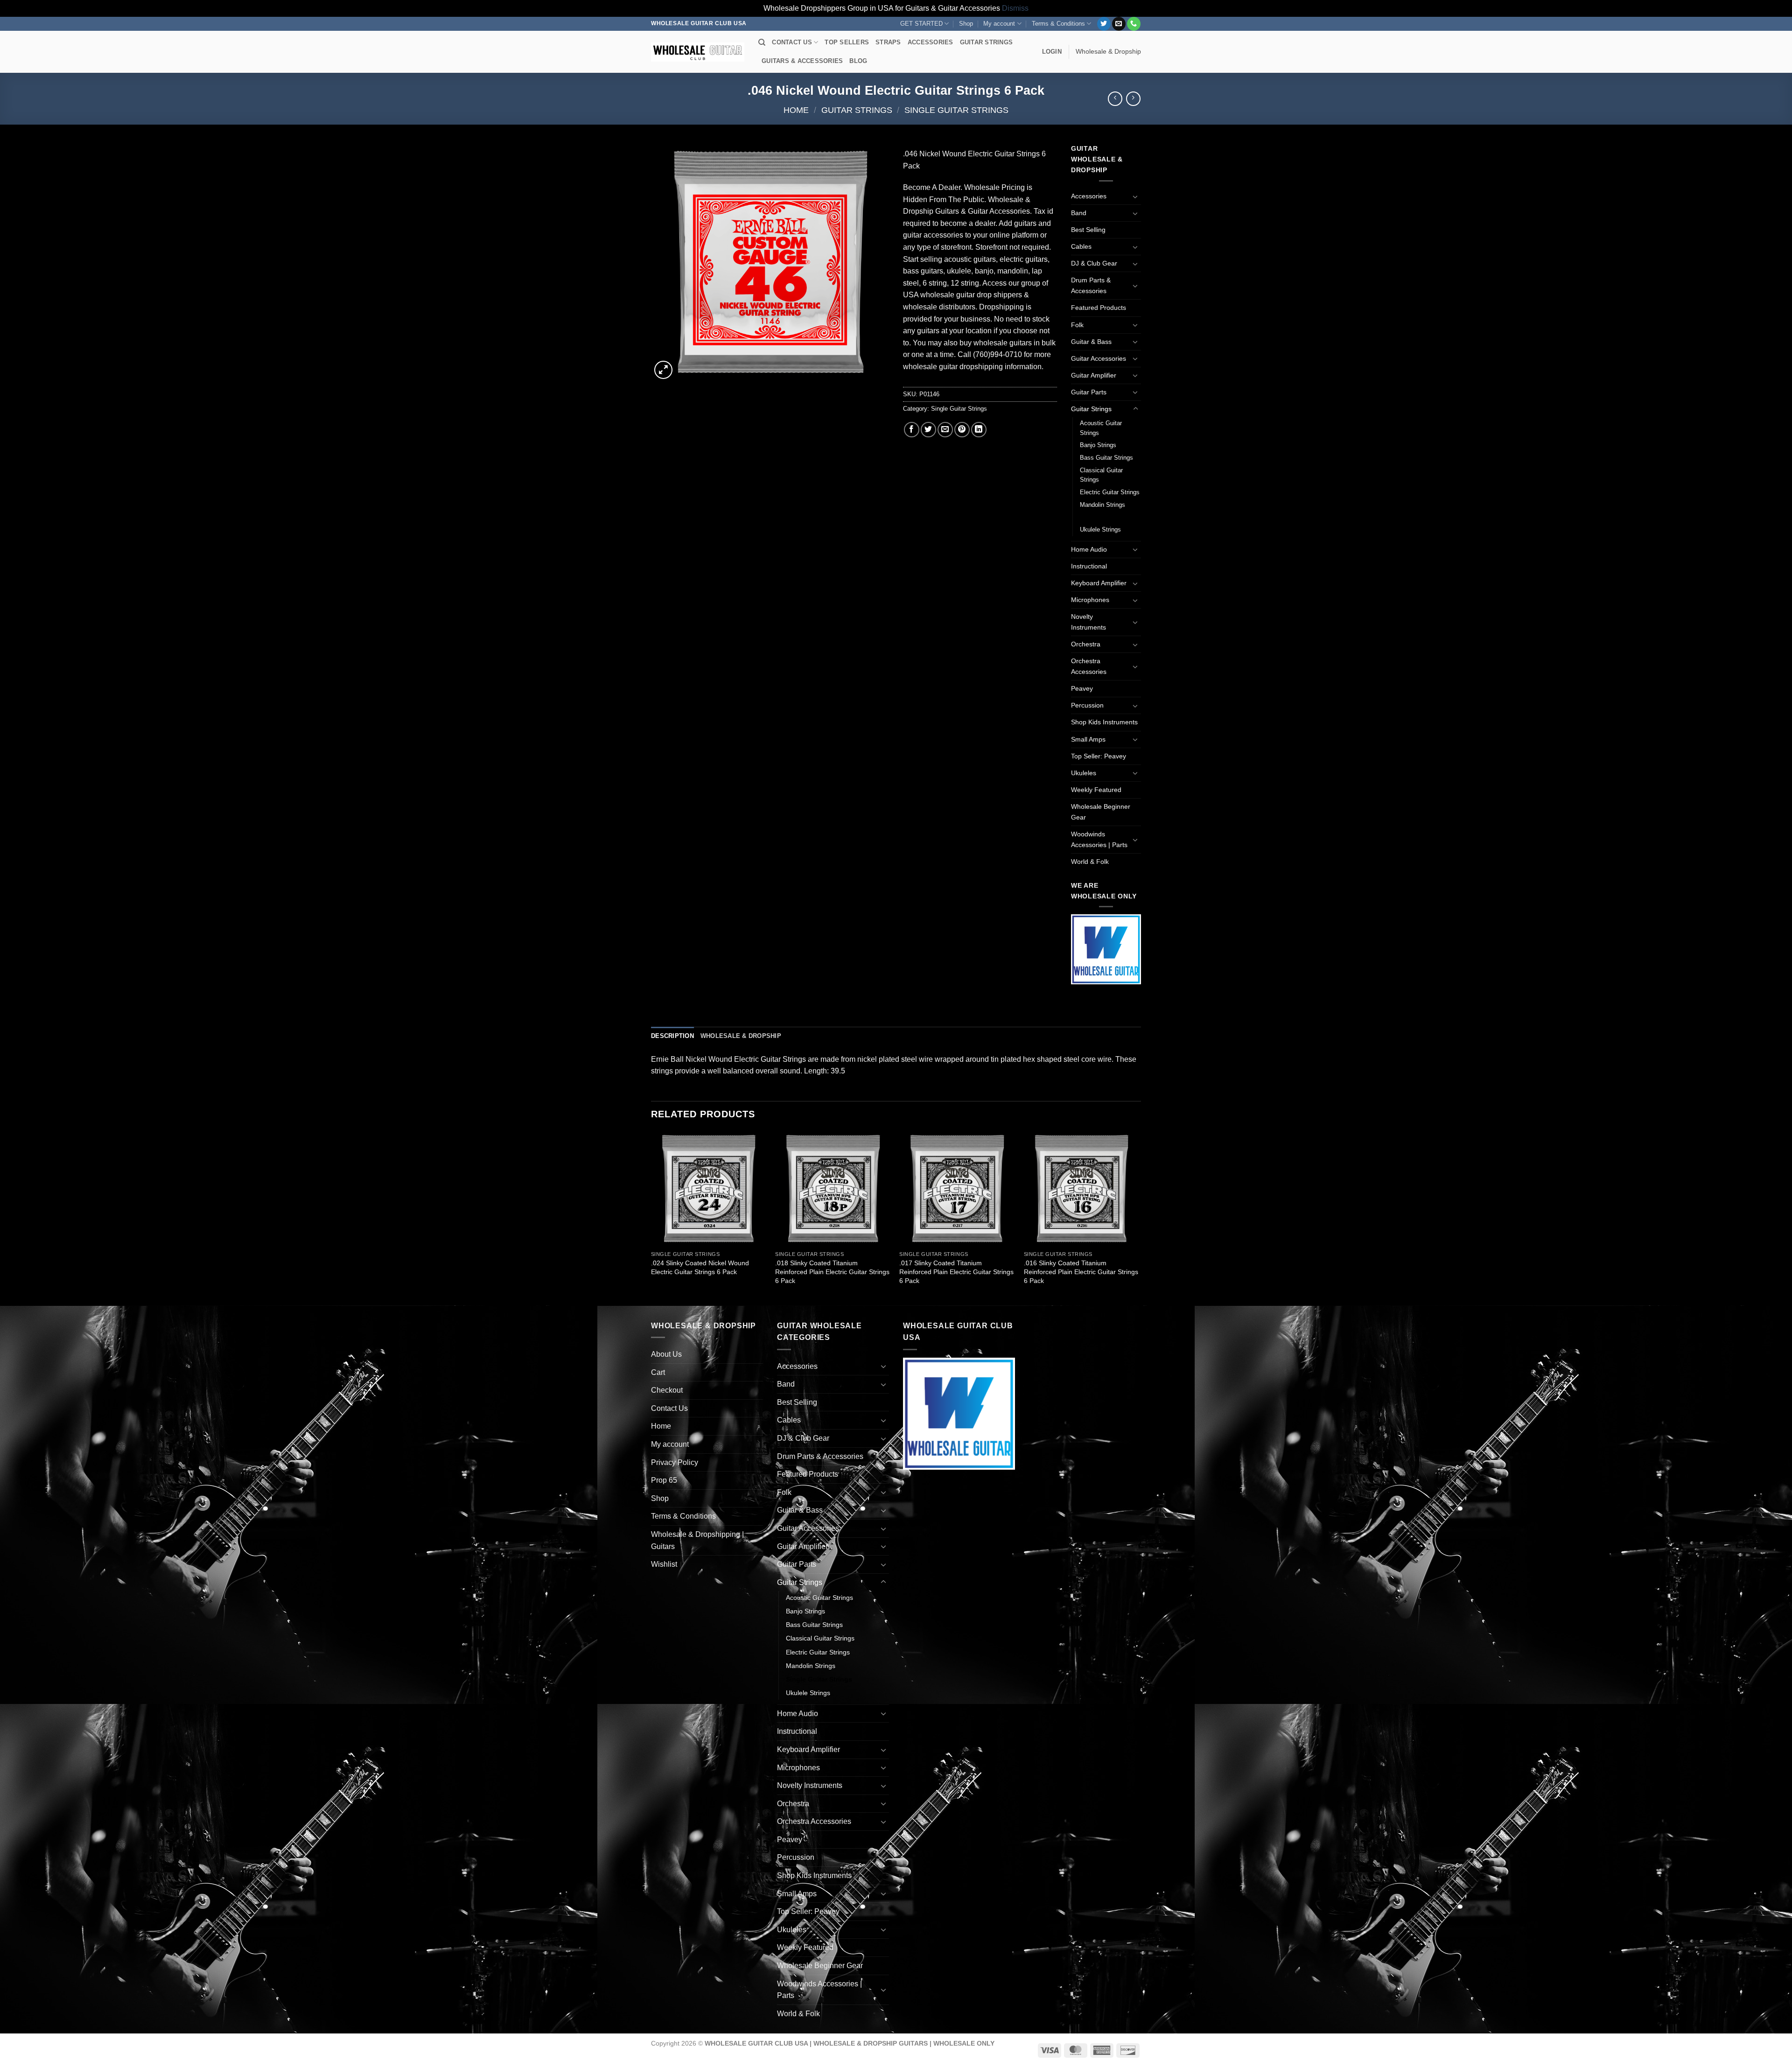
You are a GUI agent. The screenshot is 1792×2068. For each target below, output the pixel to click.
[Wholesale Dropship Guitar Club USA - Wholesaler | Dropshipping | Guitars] (698, 52)
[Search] (762, 42)
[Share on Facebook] (912, 430)
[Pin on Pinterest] (962, 430)
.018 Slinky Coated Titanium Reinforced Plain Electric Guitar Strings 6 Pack (832, 1272)
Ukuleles (1084, 773)
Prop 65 (664, 1480)
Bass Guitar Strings (1106, 458)
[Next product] (1115, 99)
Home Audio (1089, 549)
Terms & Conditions (1058, 24)
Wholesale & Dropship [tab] (741, 1036)
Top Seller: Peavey (1099, 756)
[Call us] (1134, 24)
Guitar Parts (1089, 392)
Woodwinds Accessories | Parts (1099, 839)
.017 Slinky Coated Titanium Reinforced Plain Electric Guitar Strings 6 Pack (956, 1272)
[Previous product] (1133, 99)
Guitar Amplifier (1094, 375)
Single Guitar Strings (956, 110)
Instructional (1089, 566)
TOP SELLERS (847, 42)
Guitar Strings (857, 110)
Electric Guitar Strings (1110, 492)
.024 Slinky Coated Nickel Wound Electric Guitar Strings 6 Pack (700, 1267)
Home (796, 110)
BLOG (858, 61)
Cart (658, 1372)
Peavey (1082, 688)
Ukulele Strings (1100, 529)
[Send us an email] (1119, 24)
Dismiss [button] (1015, 8)
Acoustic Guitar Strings (1101, 428)
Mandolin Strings (1102, 505)
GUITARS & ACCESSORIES (802, 61)
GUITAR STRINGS (987, 42)
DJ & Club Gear (1094, 263)
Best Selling (1088, 230)
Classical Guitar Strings (1101, 475)
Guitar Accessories (1099, 358)
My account (999, 24)
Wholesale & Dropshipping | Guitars (697, 1540)
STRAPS (888, 42)
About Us (666, 1354)
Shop (966, 24)
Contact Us (669, 1408)
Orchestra (1086, 644)
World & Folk (1090, 862)
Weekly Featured (1096, 790)
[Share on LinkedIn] (979, 430)
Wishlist (664, 1564)
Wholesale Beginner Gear (1101, 812)
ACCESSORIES (931, 42)
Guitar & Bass (1091, 342)
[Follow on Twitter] (1104, 24)
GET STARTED (921, 24)
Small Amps (1088, 739)
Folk (1077, 325)
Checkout (667, 1390)
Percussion (1087, 705)
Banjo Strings (1098, 445)
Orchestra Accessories (1089, 666)
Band (1079, 213)
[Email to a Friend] (945, 430)
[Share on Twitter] (928, 430)
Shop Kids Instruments (1104, 722)
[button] (1052, 52)
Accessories (1089, 196)
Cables (1081, 246)
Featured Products (1099, 308)
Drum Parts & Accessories (1091, 285)
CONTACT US (792, 42)
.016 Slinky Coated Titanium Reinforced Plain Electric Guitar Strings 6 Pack (1081, 1272)
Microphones (1090, 600)
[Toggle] (1135, 196)
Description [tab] (672, 1036)
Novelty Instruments (1088, 622)
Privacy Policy (675, 1462)
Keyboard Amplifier (1099, 583)
